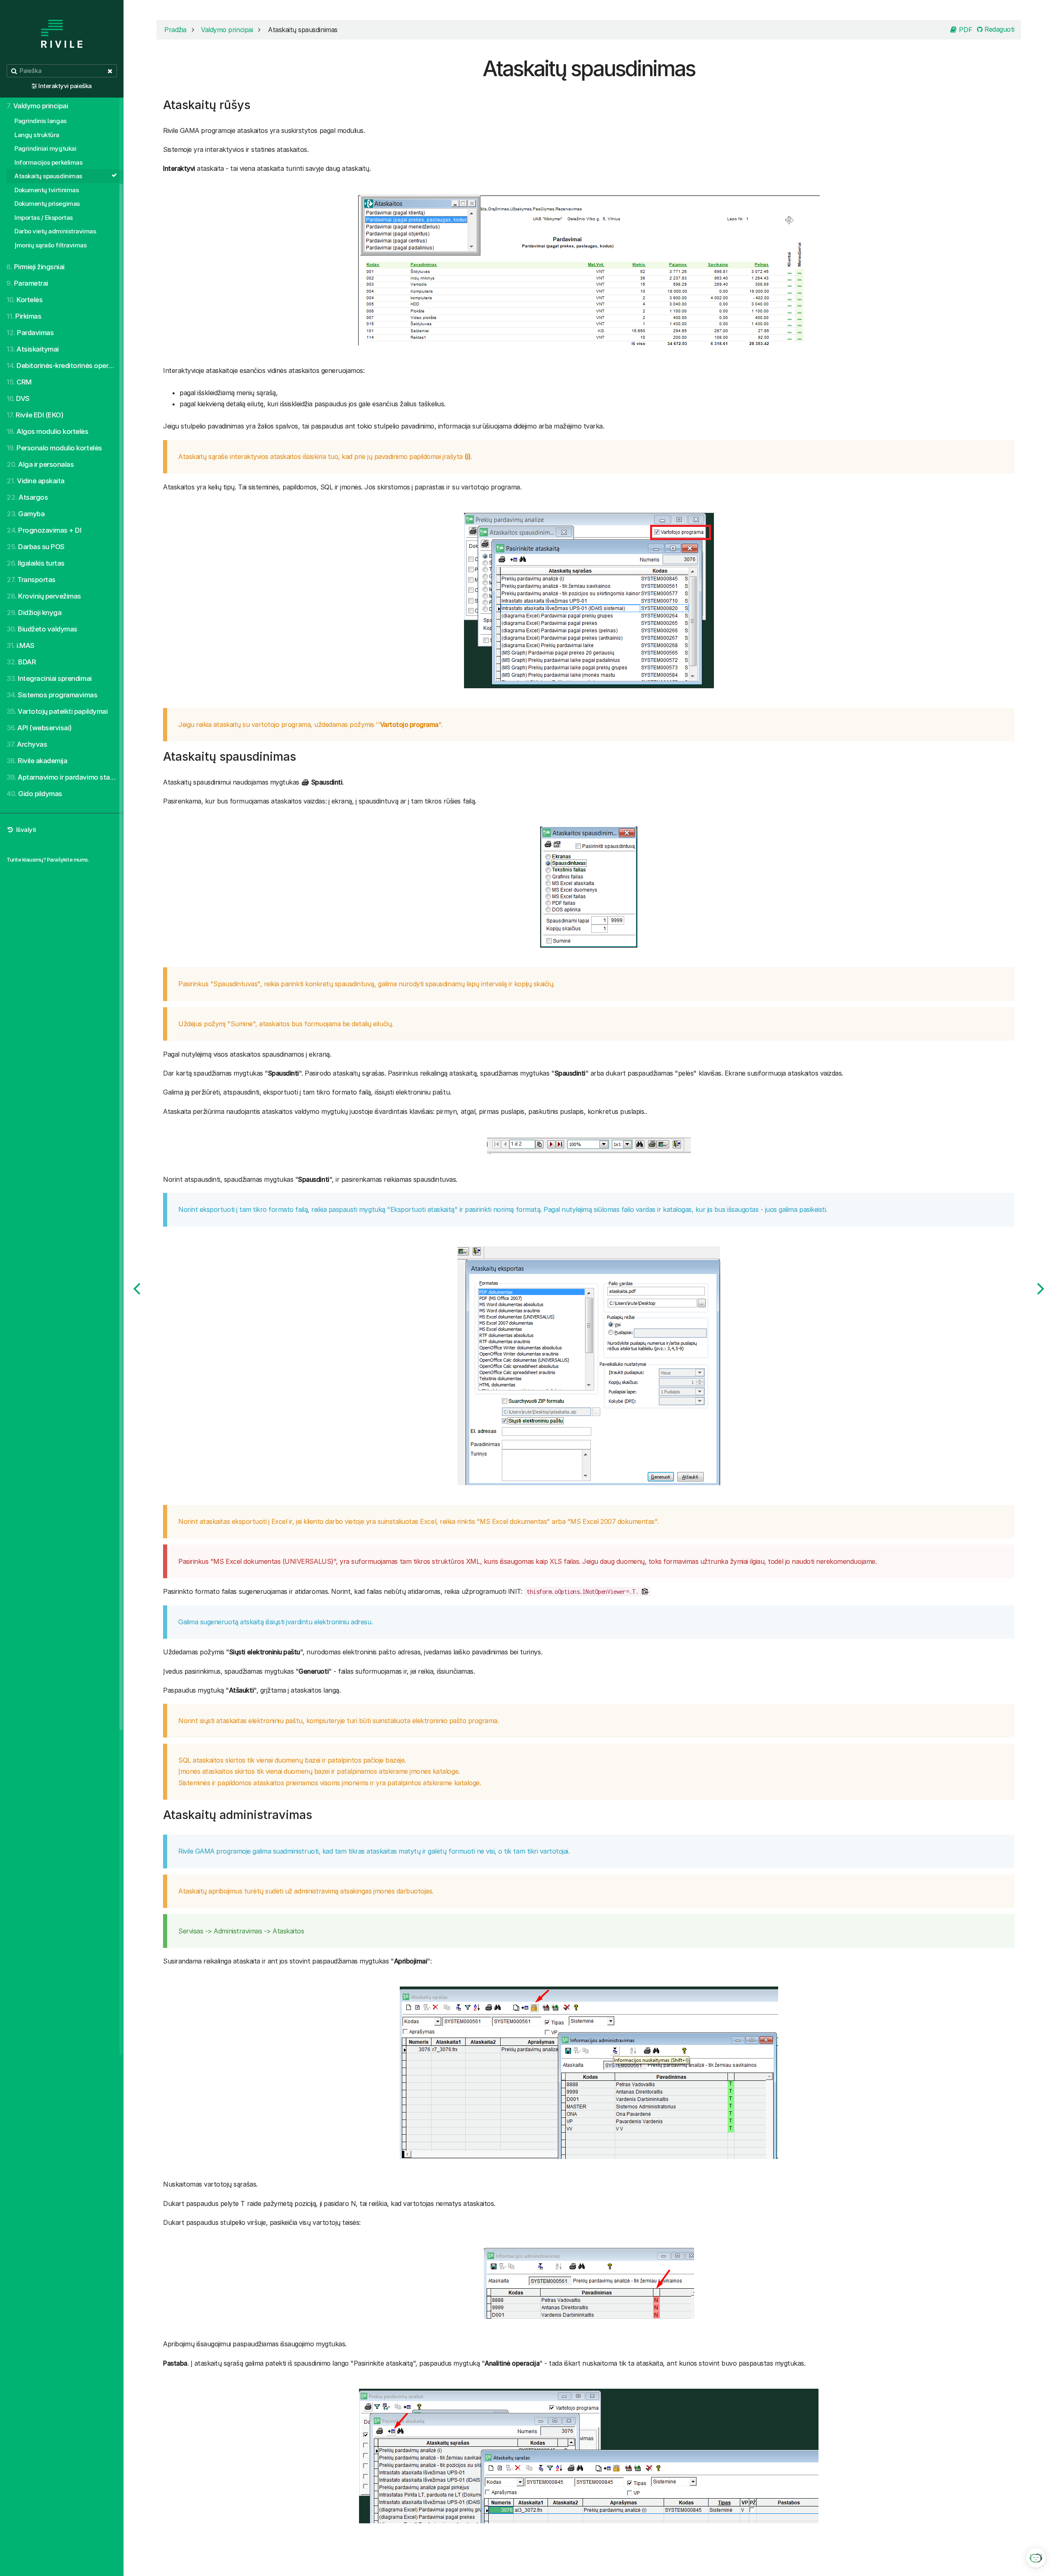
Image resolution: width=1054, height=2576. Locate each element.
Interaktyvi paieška (65, 86)
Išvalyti (25, 830)
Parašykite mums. (68, 859)
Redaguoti (999, 29)
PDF (965, 30)
